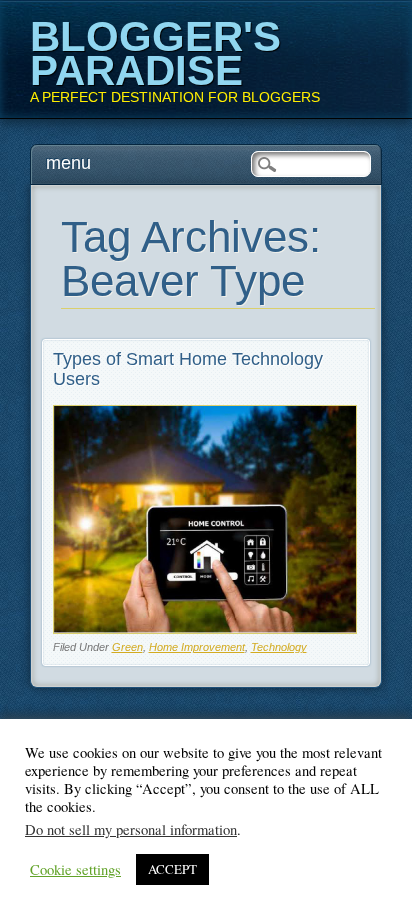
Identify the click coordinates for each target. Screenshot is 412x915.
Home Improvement (197, 647)
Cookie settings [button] (75, 870)
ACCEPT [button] (172, 869)
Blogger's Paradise (155, 53)
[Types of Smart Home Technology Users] (205, 628)
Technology (279, 647)
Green (127, 647)
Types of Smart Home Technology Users (188, 369)
